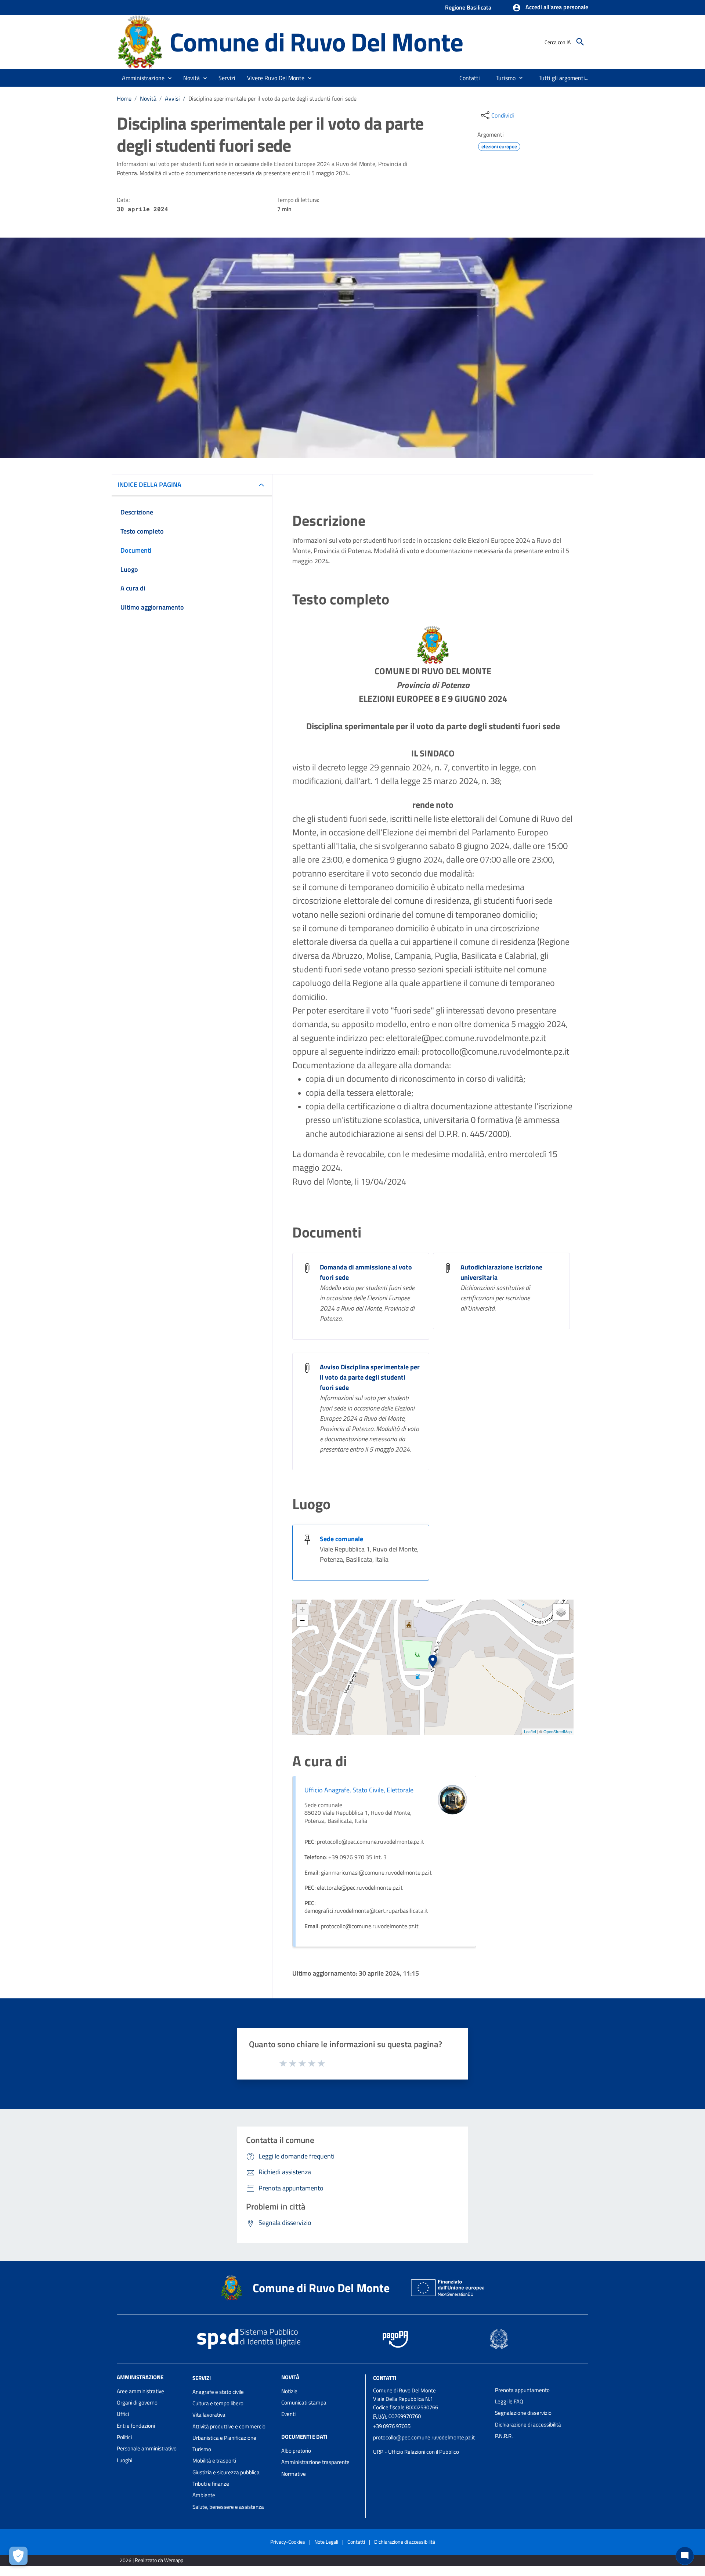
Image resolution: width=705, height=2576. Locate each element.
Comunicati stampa (304, 2402)
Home (124, 98)
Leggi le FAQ (509, 2401)
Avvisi (172, 98)
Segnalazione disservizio (523, 2413)
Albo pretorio (296, 2451)
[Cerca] (580, 42)
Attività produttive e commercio (229, 2426)
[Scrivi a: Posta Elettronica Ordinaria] (430, 2445)
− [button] (302, 1620)
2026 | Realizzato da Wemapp (151, 2560)
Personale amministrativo (147, 2448)
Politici (124, 2437)
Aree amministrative (140, 2391)
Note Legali (326, 2542)
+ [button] (302, 1609)
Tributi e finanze (211, 2484)
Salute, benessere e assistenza (228, 2507)
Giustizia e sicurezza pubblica (226, 2472)
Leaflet (530, 1731)
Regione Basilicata (468, 7)
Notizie (289, 2391)
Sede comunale (341, 1539)
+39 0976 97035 (392, 2426)
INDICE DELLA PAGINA (149, 485)
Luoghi (124, 2460)
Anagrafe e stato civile (218, 2392)
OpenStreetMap (558, 1731)
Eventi (288, 2414)
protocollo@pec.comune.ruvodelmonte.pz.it (424, 2437)
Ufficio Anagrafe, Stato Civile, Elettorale (359, 1790)
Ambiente (204, 2495)
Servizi (202, 2378)
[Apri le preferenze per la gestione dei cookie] (18, 2556)
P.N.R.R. (504, 2436)
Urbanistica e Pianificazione (224, 2438)
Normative (294, 2474)
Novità (148, 98)
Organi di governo (137, 2402)
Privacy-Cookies (288, 2542)
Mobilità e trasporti (214, 2461)
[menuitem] (470, 78)
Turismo (202, 2449)
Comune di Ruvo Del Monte (316, 42)
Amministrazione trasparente (315, 2462)
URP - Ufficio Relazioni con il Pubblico (416, 2452)
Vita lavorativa (209, 2415)
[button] (550, 8)
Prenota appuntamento (522, 2390)
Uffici (123, 2414)
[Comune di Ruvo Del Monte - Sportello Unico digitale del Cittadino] (140, 41)
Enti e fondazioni (136, 2426)
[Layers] (561, 1612)
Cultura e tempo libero (218, 2403)
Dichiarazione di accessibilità (528, 2425)
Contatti (385, 2378)
